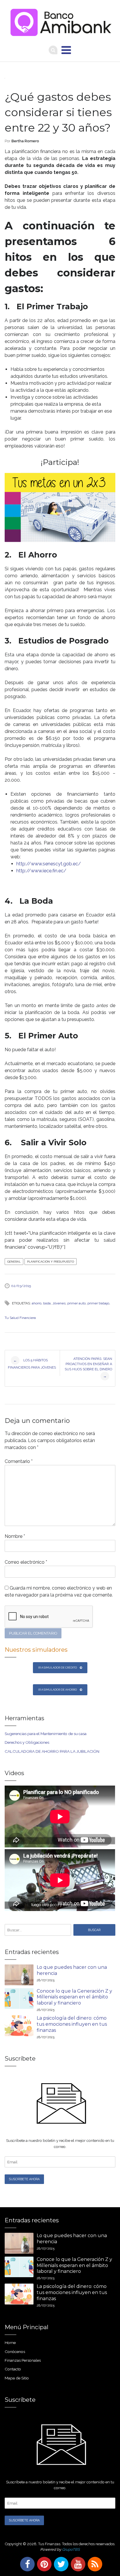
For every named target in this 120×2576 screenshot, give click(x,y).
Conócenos (15, 2352)
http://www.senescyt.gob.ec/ (49, 864)
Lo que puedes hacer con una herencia (72, 1970)
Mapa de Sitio (17, 2378)
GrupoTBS (71, 2549)
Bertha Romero (25, 141)
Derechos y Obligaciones (27, 1742)
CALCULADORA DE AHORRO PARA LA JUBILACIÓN (52, 1751)
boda (47, 1303)
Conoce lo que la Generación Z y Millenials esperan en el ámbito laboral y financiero (74, 1997)
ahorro (37, 1303)
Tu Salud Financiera (20, 1318)
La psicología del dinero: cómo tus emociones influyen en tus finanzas (72, 2024)
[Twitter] (60, 2564)
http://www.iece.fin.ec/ (41, 871)
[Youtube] (77, 2564)
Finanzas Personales (23, 2360)
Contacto (13, 2369)
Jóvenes (59, 1303)
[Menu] (66, 50)
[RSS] (94, 2564)
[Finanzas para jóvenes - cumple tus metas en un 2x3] (60, 507)
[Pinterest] (43, 2564)
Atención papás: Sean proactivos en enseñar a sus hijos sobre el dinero (88, 1367)
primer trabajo (98, 1303)
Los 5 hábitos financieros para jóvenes (32, 1364)
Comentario (19, 1461)
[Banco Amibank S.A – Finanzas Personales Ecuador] (60, 21)
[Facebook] (26, 2564)
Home (10, 2343)
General (14, 1262)
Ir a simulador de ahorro (58, 1690)
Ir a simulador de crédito (58, 1668)
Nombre (15, 1536)
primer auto (76, 1303)
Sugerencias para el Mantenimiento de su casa (46, 1734)
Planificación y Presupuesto (51, 1262)
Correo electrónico (26, 1562)
